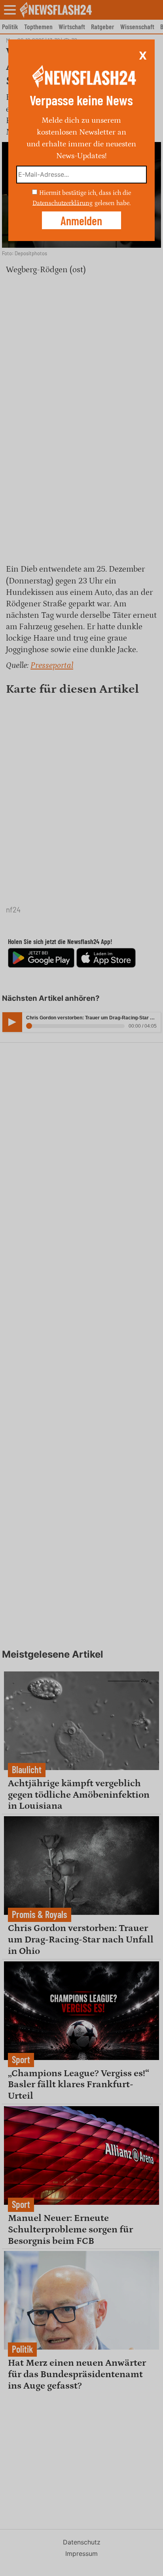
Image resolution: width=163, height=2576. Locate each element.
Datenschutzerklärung (63, 203)
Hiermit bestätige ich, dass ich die (85, 193)
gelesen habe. (113, 203)
